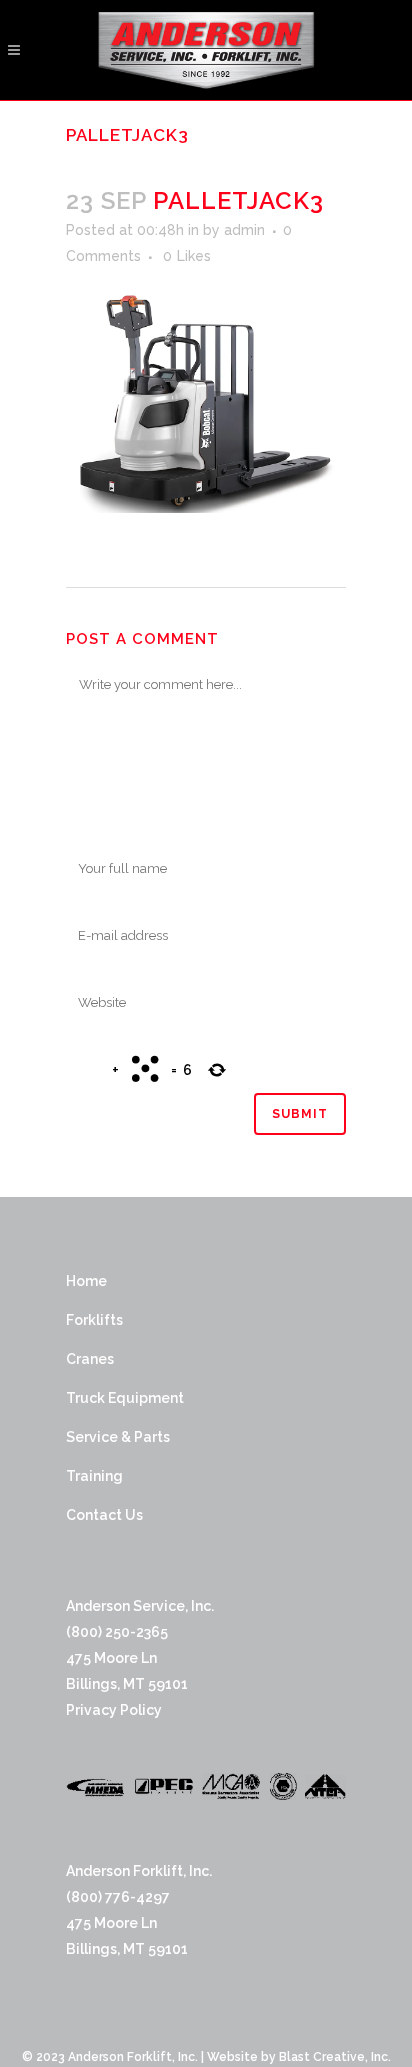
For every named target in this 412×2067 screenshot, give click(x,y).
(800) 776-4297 (118, 1897)
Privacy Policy (114, 1710)
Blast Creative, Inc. (335, 2057)
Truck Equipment (125, 1398)
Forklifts (94, 1320)
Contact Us (104, 1515)
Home (86, 1281)
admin (244, 230)
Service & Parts (118, 1437)
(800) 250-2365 (117, 1632)
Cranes (90, 1359)
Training (94, 1476)
